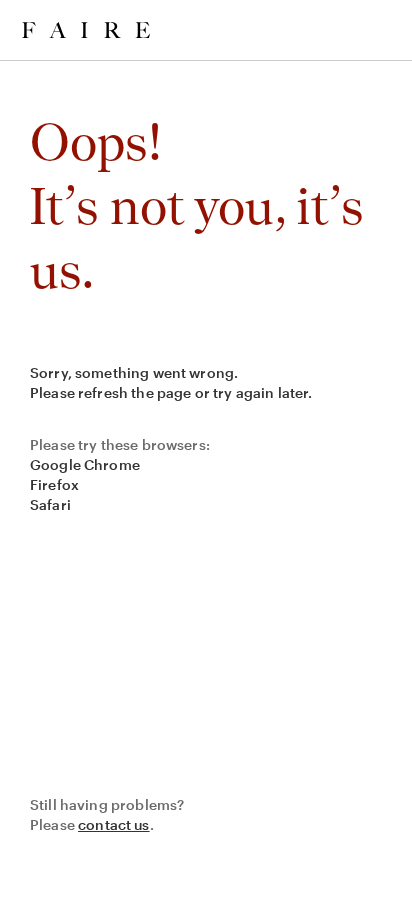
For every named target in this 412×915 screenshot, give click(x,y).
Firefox (54, 484)
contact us (114, 824)
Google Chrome (85, 464)
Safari (50, 504)
